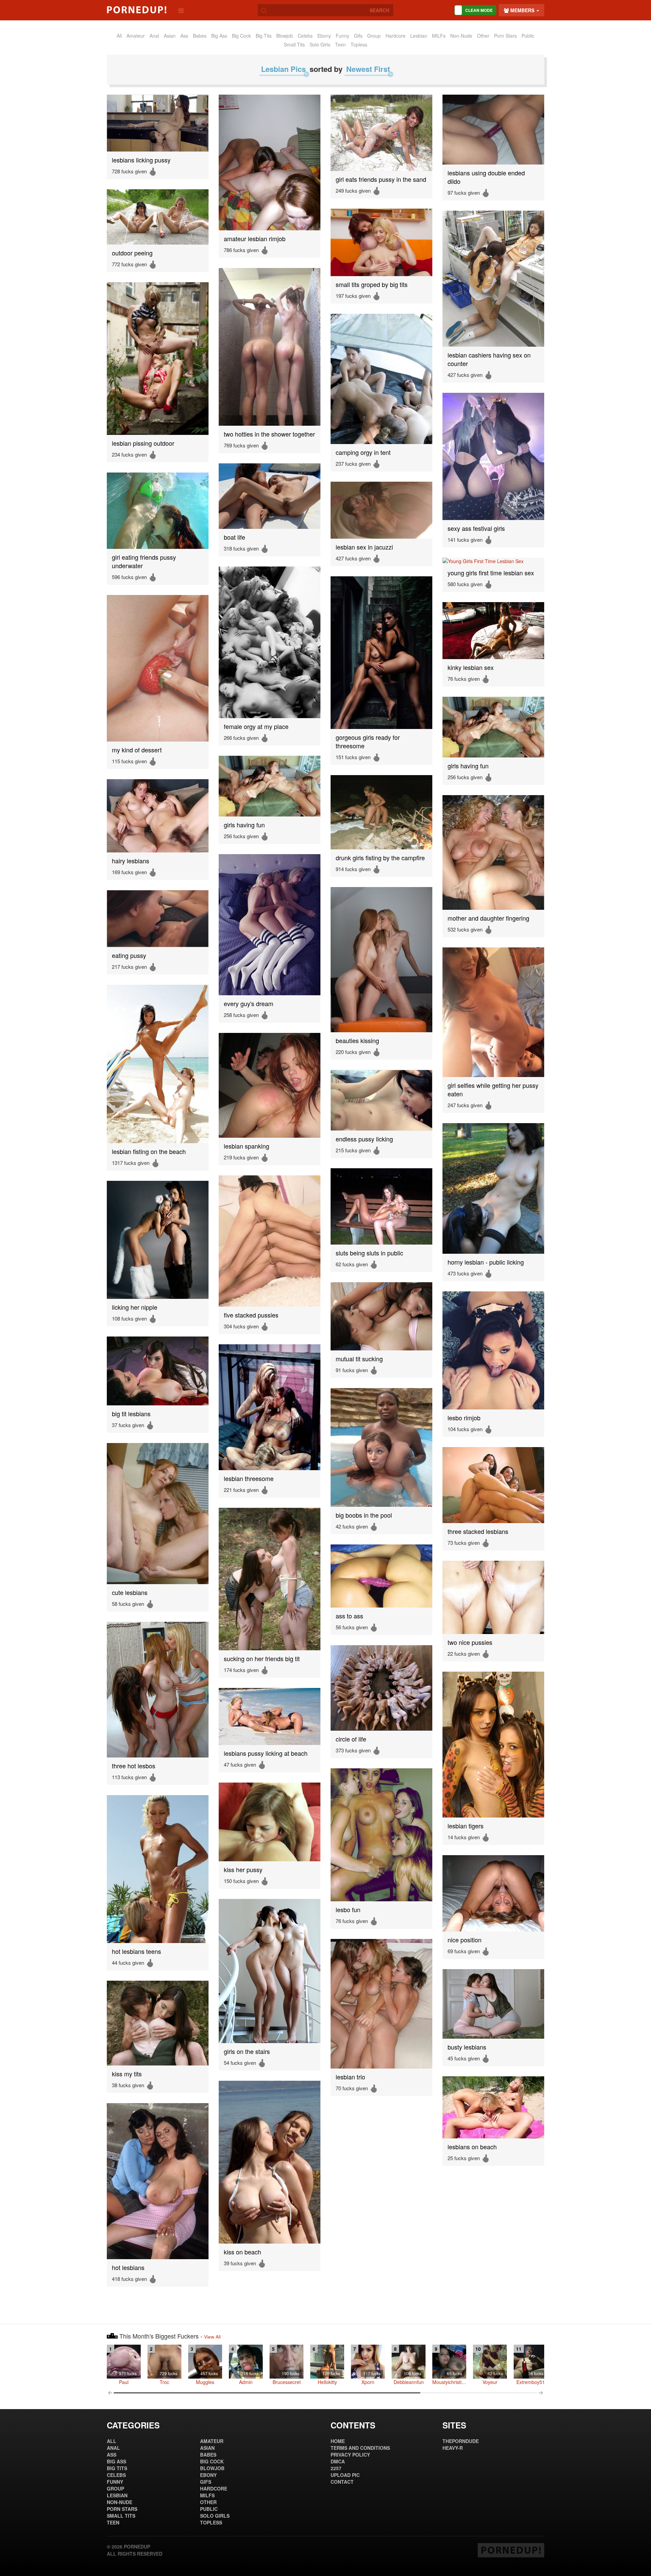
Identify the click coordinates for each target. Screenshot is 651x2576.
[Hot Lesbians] (158, 2181)
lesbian (419, 36)
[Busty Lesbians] (493, 2004)
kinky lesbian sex (471, 667)
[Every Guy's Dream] (270, 925)
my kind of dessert (137, 750)
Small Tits (294, 44)
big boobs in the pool (364, 1515)
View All (212, 2337)
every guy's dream (249, 1004)
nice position (465, 1940)
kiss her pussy (243, 1870)
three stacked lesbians (478, 1531)
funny (342, 36)
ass (184, 36)
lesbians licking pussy (141, 160)
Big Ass (219, 36)
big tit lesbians (131, 1414)
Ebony (324, 36)
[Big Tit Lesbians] (158, 1371)
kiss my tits (127, 2074)
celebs (305, 36)
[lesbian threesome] (270, 1407)
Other (483, 36)
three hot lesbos (134, 1766)
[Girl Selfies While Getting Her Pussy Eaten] (493, 1012)
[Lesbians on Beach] (493, 2107)
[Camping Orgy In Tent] (381, 379)
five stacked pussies (251, 1315)
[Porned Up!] (137, 10)
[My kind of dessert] (158, 668)
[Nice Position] (493, 1893)
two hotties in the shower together (269, 434)
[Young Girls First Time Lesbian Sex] (493, 561)
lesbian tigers (466, 1826)
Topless (359, 44)
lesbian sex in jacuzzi (364, 547)
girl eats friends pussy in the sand (381, 179)
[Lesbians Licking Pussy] (158, 123)
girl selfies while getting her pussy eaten (493, 1090)
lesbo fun (348, 1910)
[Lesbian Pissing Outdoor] (158, 359)
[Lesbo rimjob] (493, 1350)
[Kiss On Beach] (270, 2162)
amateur (136, 36)
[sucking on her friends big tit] (270, 1579)
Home (338, 2441)
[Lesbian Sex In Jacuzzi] (381, 510)
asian (170, 36)
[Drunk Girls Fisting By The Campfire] (381, 812)
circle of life (351, 1739)
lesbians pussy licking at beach (266, 1753)
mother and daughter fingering (488, 918)
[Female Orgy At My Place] (270, 642)
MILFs (439, 36)
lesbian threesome (249, 1478)
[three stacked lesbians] (493, 1485)
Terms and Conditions (360, 2448)
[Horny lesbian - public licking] (493, 1188)
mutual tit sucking (359, 1359)
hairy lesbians (131, 861)
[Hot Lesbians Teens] (158, 1869)
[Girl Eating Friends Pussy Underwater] (158, 511)
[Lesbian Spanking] (270, 1085)
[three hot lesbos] (158, 1690)
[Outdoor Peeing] (158, 217)
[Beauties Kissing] (381, 960)
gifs (358, 36)
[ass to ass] (381, 1576)
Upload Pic (345, 2475)
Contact (342, 2482)
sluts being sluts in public (369, 1253)
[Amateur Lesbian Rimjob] (270, 162)
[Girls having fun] (493, 727)
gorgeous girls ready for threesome (368, 742)
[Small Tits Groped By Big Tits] (381, 242)
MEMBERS (522, 10)
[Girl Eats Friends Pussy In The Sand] (381, 133)
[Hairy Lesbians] (158, 816)
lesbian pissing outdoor (143, 443)
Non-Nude (461, 36)
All (119, 36)
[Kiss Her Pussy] (270, 1822)
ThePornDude (461, 2441)
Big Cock (241, 36)
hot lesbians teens (136, 1951)
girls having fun (468, 766)
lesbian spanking (246, 1146)
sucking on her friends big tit (262, 1659)
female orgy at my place (256, 726)
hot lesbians (128, 2267)
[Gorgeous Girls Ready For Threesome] (381, 653)
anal (154, 36)
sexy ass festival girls (476, 528)
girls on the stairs (247, 2051)
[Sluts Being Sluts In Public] (381, 1206)
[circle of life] (381, 1688)
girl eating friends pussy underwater (144, 561)
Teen (340, 44)
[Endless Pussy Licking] (381, 1100)
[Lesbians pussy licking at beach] (270, 1716)
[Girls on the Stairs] (270, 1971)
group (374, 36)
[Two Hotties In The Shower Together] (270, 347)
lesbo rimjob (464, 1418)
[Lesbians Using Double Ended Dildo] (493, 130)
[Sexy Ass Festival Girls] (493, 456)
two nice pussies (470, 1642)
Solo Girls (320, 44)
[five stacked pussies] (270, 1241)
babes (200, 36)
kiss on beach (242, 2252)
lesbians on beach (472, 2147)
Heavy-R (453, 2448)
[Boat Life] (270, 496)
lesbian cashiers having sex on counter (489, 359)
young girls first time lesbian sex (491, 573)
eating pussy (129, 955)
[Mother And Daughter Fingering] (493, 852)
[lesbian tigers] (493, 1745)
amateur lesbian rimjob (255, 239)
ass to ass (349, 1616)
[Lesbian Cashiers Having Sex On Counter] (493, 279)
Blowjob (285, 36)
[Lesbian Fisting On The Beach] (158, 1064)
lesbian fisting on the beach (149, 1151)
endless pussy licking (364, 1139)
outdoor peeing (132, 253)
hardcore (396, 36)
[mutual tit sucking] (381, 1316)
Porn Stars (505, 36)
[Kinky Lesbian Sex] (493, 631)
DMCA (338, 2461)
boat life (234, 537)
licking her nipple (135, 1307)
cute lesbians (130, 1592)
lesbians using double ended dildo (486, 177)
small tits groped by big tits (372, 284)
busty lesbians (467, 2047)
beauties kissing (357, 1041)
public (528, 36)
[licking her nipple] (158, 1240)
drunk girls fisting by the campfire (380, 858)
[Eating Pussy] (158, 919)
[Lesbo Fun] (381, 1835)
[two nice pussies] (493, 1597)
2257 (336, 2468)
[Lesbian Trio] (381, 2004)
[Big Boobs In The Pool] (381, 1447)
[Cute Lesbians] (158, 1514)
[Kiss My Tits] (158, 2023)
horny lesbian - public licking (486, 1262)
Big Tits (264, 36)
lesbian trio (350, 2077)
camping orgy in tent (363, 452)
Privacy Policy (350, 2455)
